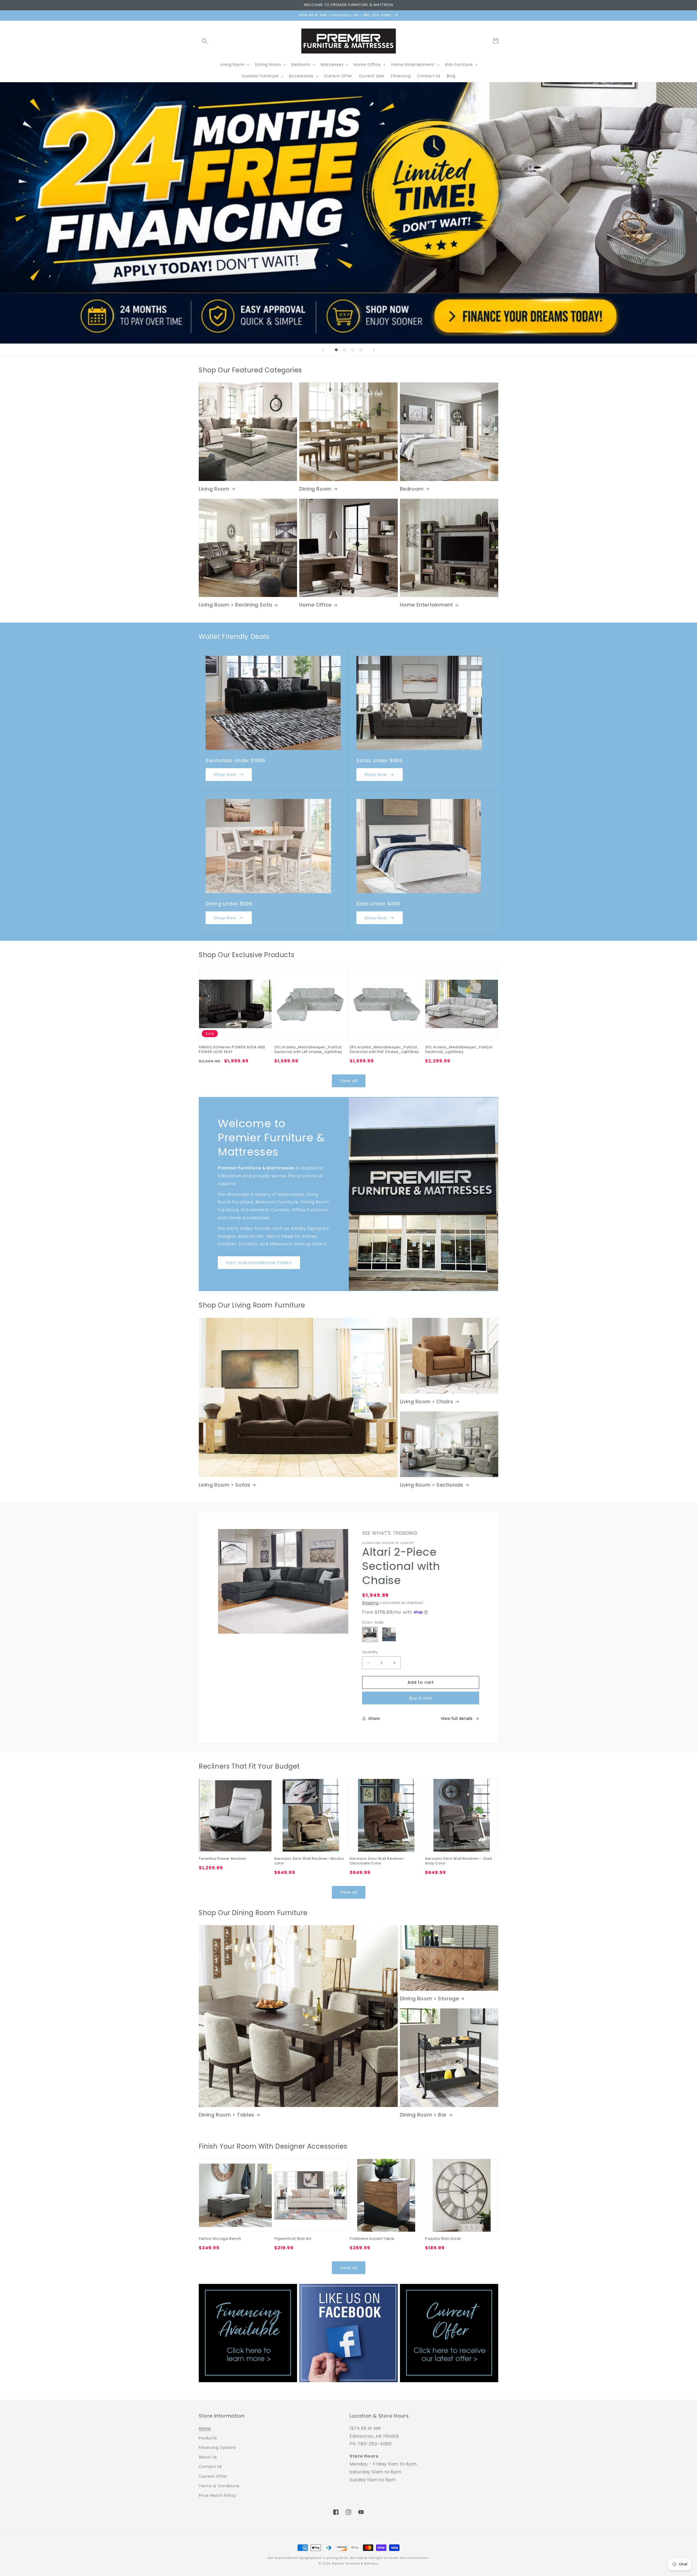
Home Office (315, 605)
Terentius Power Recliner (223, 1859)
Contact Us (210, 2467)
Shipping (370, 1603)
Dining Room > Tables (227, 2115)
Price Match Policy (218, 2495)
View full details (457, 1719)
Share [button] (374, 1719)
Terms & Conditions (219, 2486)
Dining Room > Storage (429, 1998)
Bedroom (412, 489)
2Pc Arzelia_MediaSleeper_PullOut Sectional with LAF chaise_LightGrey (308, 1050)
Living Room (214, 489)
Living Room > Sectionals (432, 1485)
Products (208, 2438)
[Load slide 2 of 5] (336, 350)
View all (349, 1081)
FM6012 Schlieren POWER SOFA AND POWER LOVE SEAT (232, 1050)
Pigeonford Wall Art (293, 2239)
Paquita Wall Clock (443, 2239)
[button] (205, 41)
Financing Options (217, 2448)
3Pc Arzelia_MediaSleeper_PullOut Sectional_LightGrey (459, 1050)
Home (205, 2428)
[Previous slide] (323, 350)
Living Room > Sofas (224, 1485)
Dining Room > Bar (423, 2115)
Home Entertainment (427, 605)
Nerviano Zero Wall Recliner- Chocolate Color (377, 1861)
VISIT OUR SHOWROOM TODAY (259, 1263)
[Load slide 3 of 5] (344, 350)
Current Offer (213, 2476)
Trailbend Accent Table (372, 2239)
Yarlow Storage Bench (220, 2239)
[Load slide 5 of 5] (361, 350)
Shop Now (225, 774)
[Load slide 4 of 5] (353, 350)
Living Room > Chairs (427, 1402)
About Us (208, 2457)
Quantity (370, 1652)
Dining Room (315, 489)
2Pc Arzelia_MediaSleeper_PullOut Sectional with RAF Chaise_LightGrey (384, 1050)
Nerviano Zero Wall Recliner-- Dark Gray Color (459, 1861)
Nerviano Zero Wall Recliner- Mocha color (309, 1861)
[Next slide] (374, 350)
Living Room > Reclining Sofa (235, 605)
